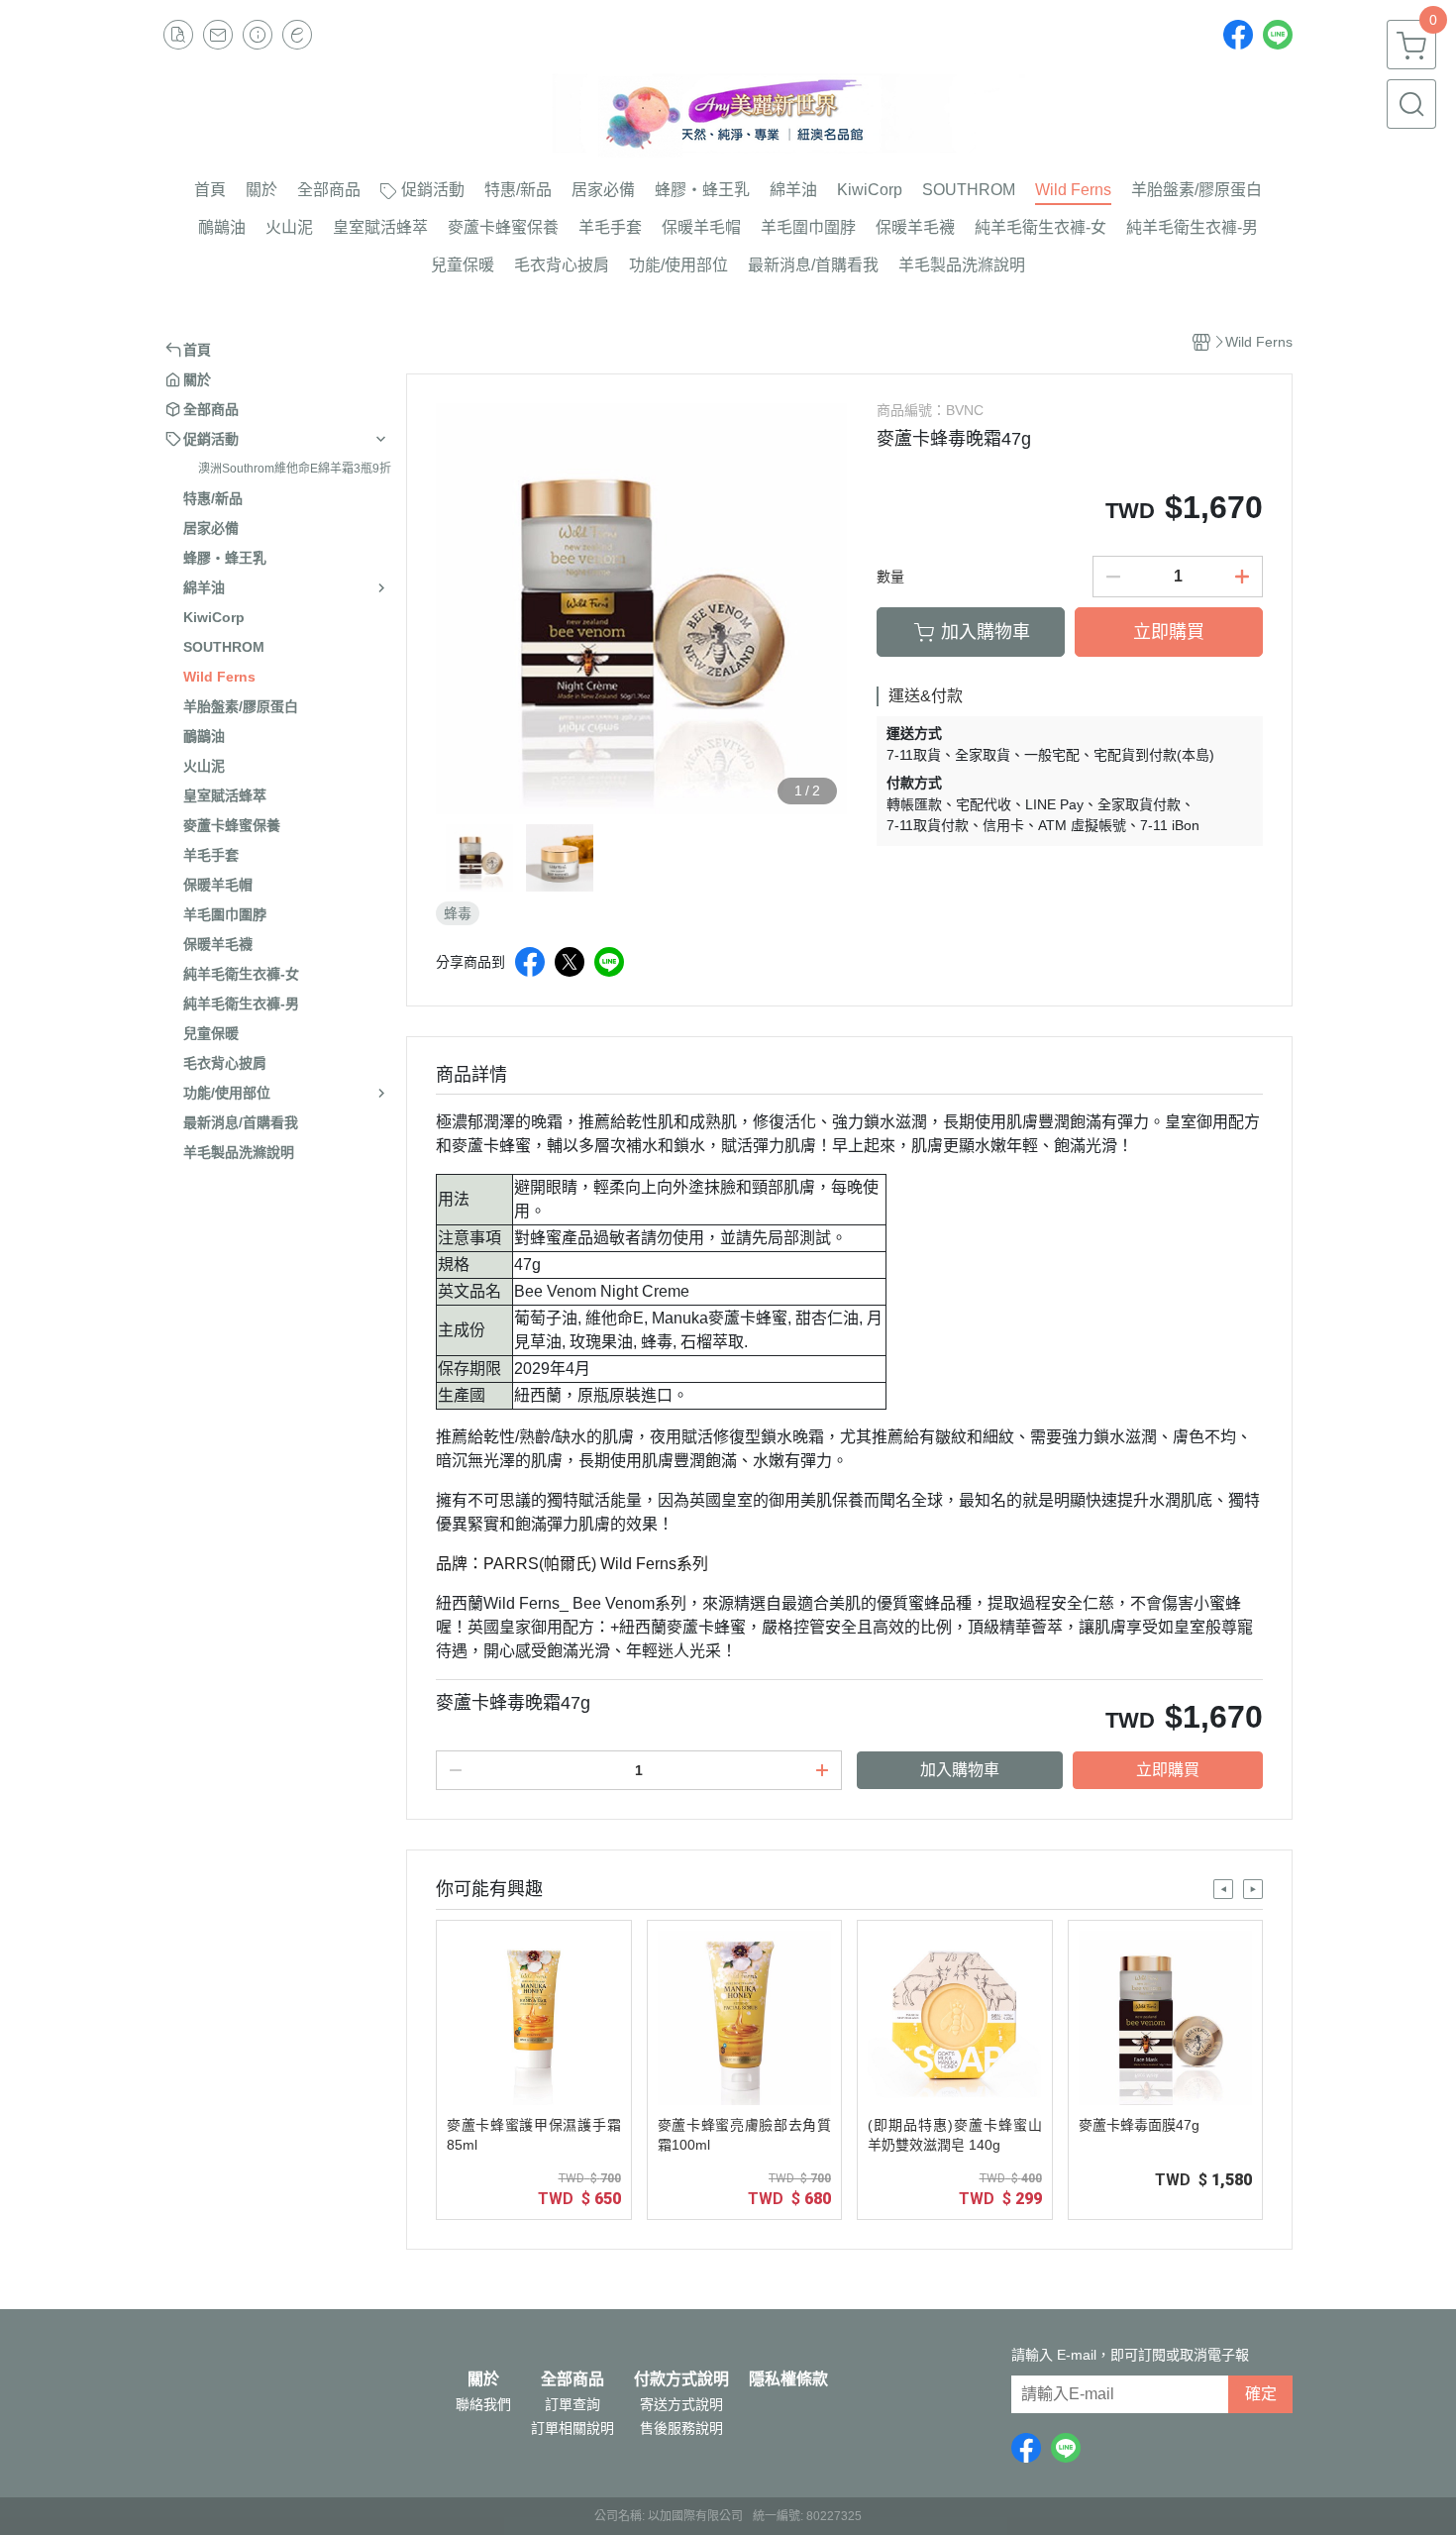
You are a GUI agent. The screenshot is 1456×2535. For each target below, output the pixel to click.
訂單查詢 (572, 2404)
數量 (890, 577)
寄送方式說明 (681, 2404)
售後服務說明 (681, 2428)
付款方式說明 (681, 2379)
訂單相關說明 (572, 2428)
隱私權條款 (788, 2379)
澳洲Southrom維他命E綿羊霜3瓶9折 (295, 469)
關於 (483, 2379)
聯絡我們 (483, 2404)
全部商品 (572, 2379)
